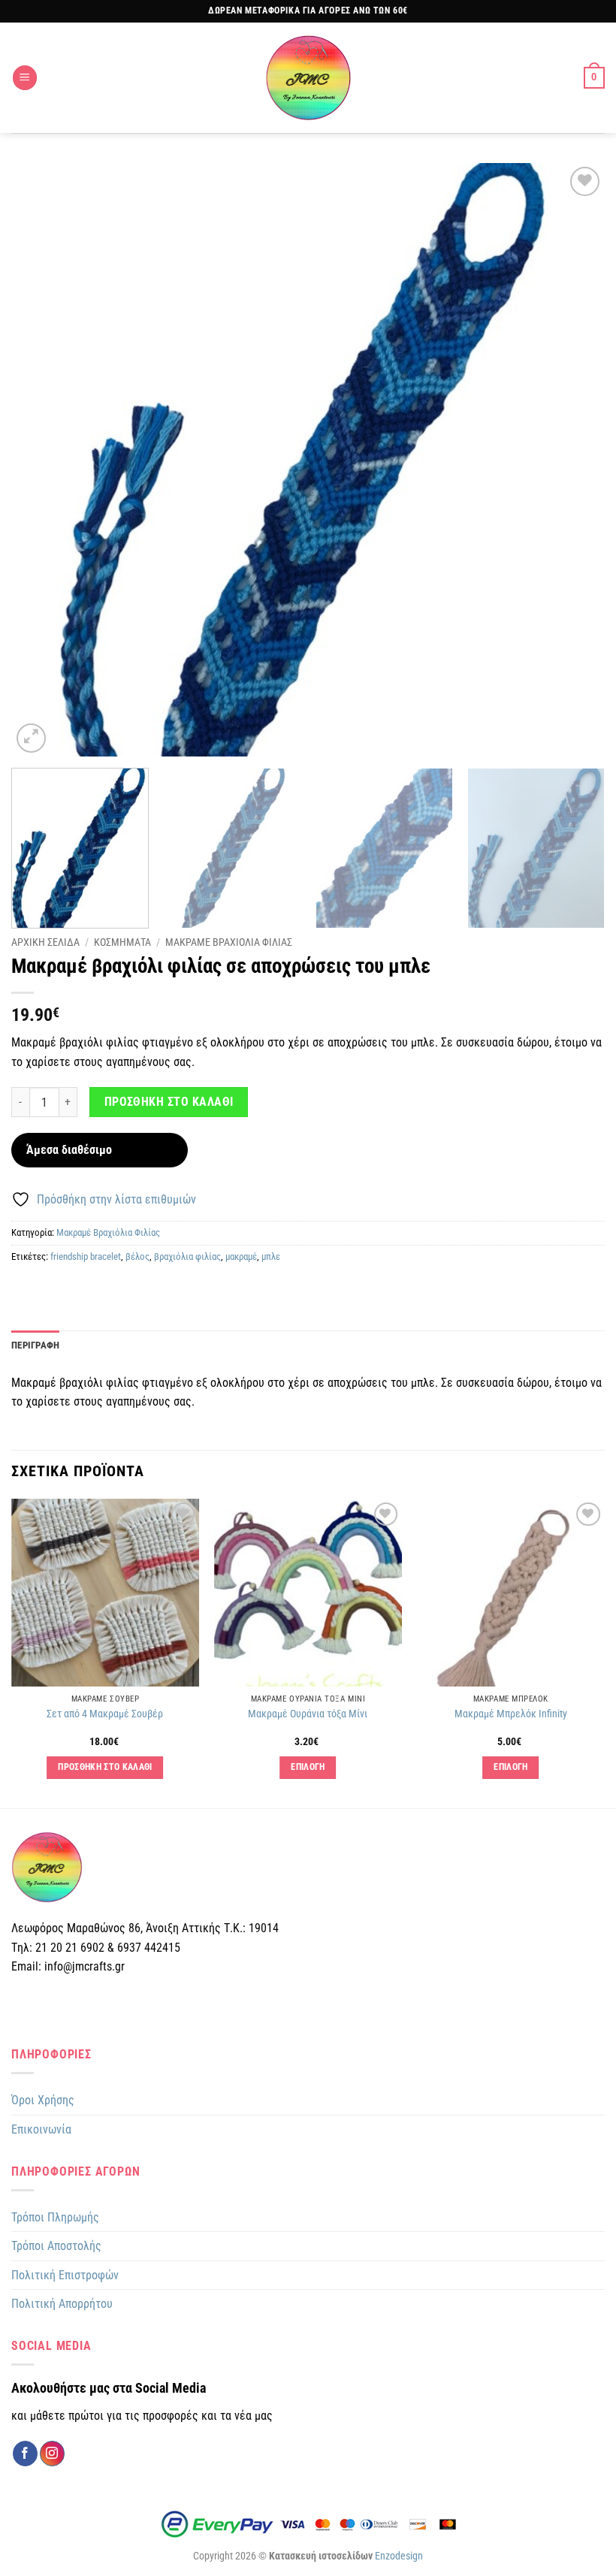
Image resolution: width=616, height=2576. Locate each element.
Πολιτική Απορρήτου (62, 2304)
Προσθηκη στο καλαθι (169, 1102)
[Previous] (42, 460)
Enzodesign (399, 2556)
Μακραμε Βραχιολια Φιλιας (229, 942)
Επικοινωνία (41, 2129)
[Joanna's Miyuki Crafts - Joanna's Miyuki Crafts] (308, 78)
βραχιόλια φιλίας (187, 1256)
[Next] (574, 460)
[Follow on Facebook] (25, 2454)
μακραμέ (241, 1256)
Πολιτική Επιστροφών (65, 2275)
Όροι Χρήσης (43, 2100)
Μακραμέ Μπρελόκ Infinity (511, 1714)
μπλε (271, 1256)
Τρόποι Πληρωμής (55, 2217)
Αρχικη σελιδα (45, 942)
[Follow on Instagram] (52, 2454)
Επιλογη (308, 1767)
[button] (25, 78)
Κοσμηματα (122, 942)
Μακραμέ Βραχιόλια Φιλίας (108, 1232)
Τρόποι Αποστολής (56, 2246)
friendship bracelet (86, 1256)
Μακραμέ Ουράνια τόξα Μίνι (308, 1714)
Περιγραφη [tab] (35, 1345)
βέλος (137, 1256)
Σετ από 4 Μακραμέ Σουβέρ (105, 1714)
